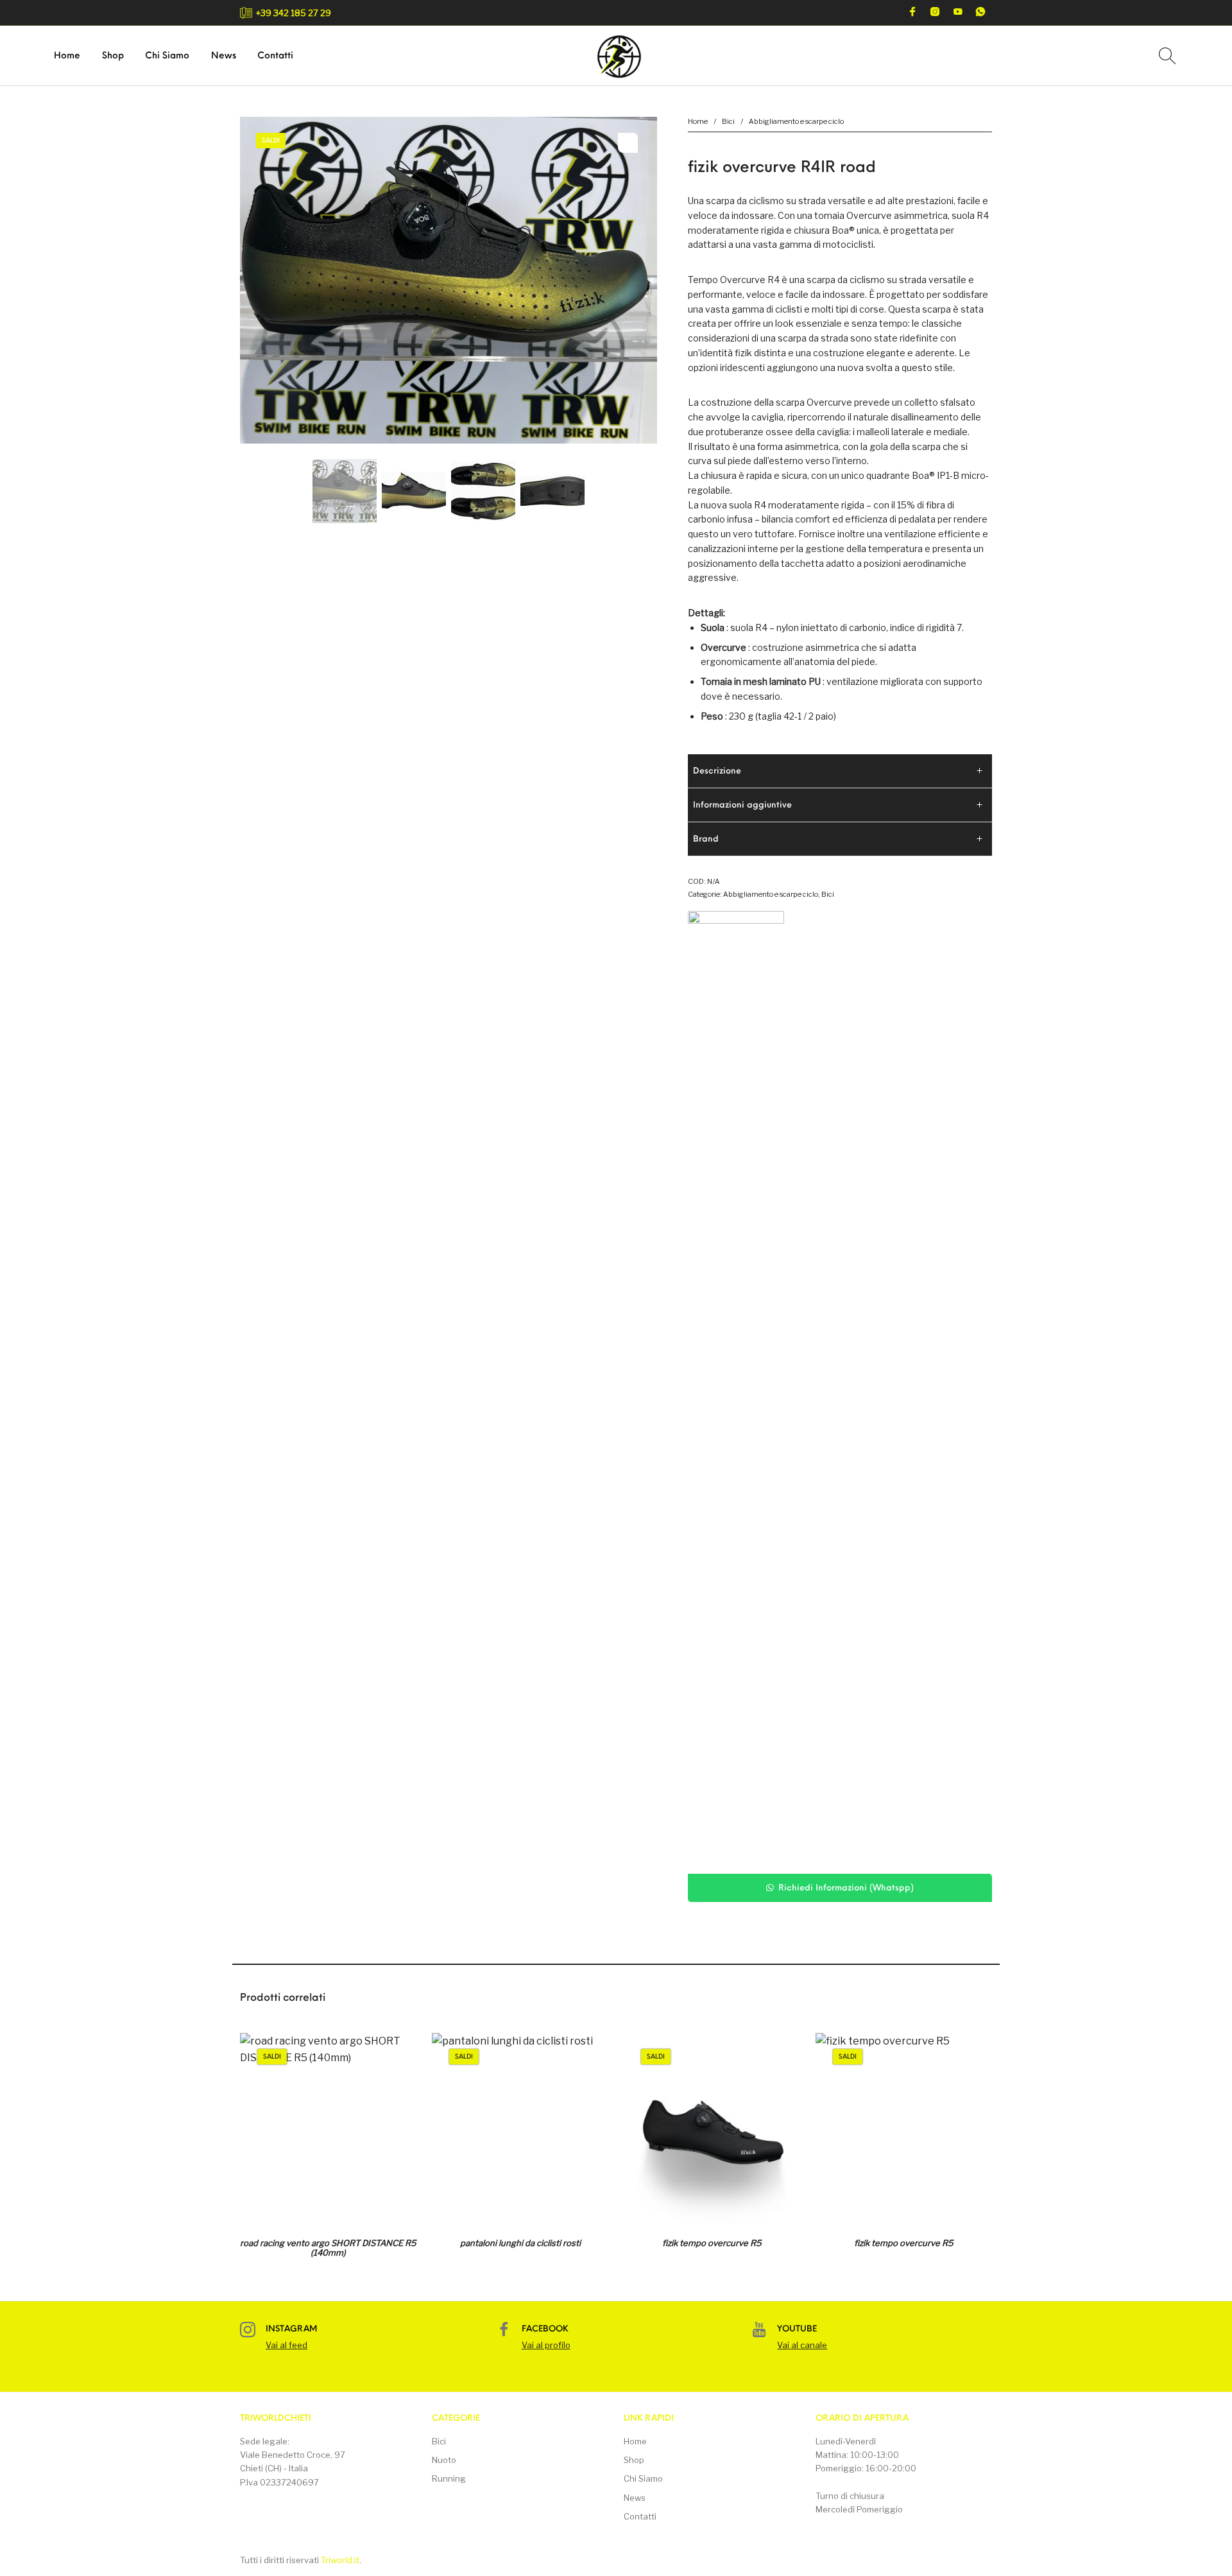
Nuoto (444, 2460)
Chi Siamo (643, 2478)
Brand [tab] (706, 839)
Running (449, 2478)
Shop (634, 2460)
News (635, 2498)
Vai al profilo (546, 2345)
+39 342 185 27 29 (294, 13)
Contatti (640, 2516)
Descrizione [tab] (717, 771)
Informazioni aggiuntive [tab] (742, 805)
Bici (728, 121)
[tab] (840, 771)
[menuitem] (67, 57)
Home (698, 121)
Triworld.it (340, 2560)
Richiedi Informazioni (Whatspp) (846, 1888)
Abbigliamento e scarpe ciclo (796, 121)
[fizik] (736, 1392)
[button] (840, 1888)
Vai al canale (802, 2345)
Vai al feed (287, 2345)
